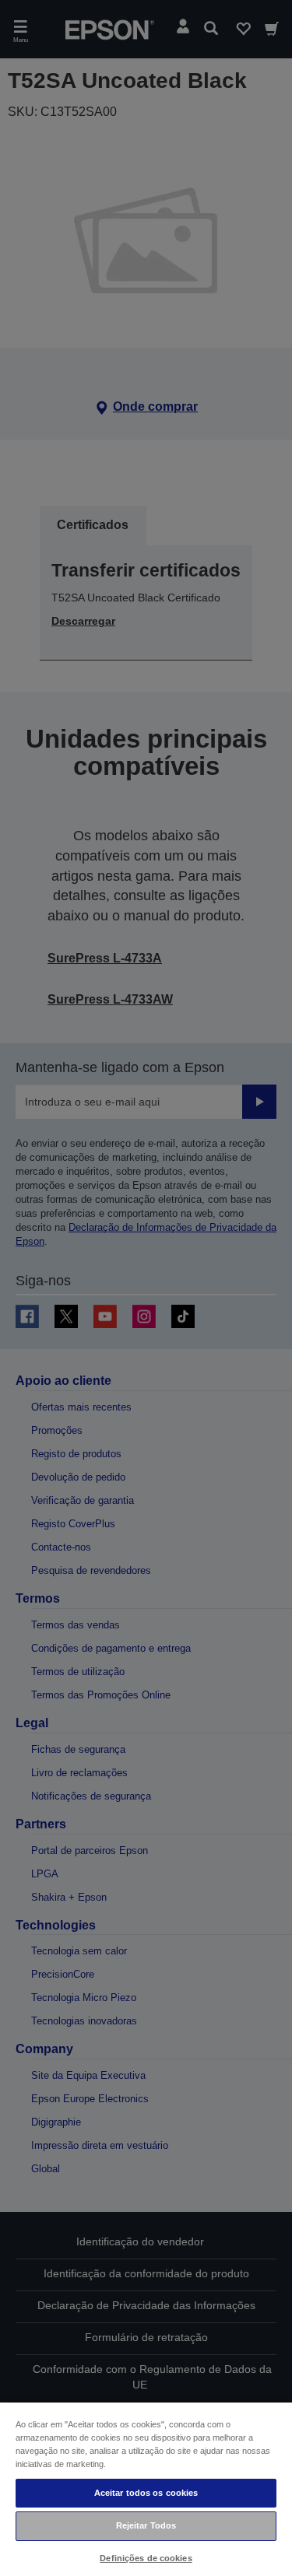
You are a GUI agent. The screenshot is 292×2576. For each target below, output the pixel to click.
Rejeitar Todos (146, 2525)
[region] (146, 2488)
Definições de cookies (146, 2558)
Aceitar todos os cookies (146, 2493)
